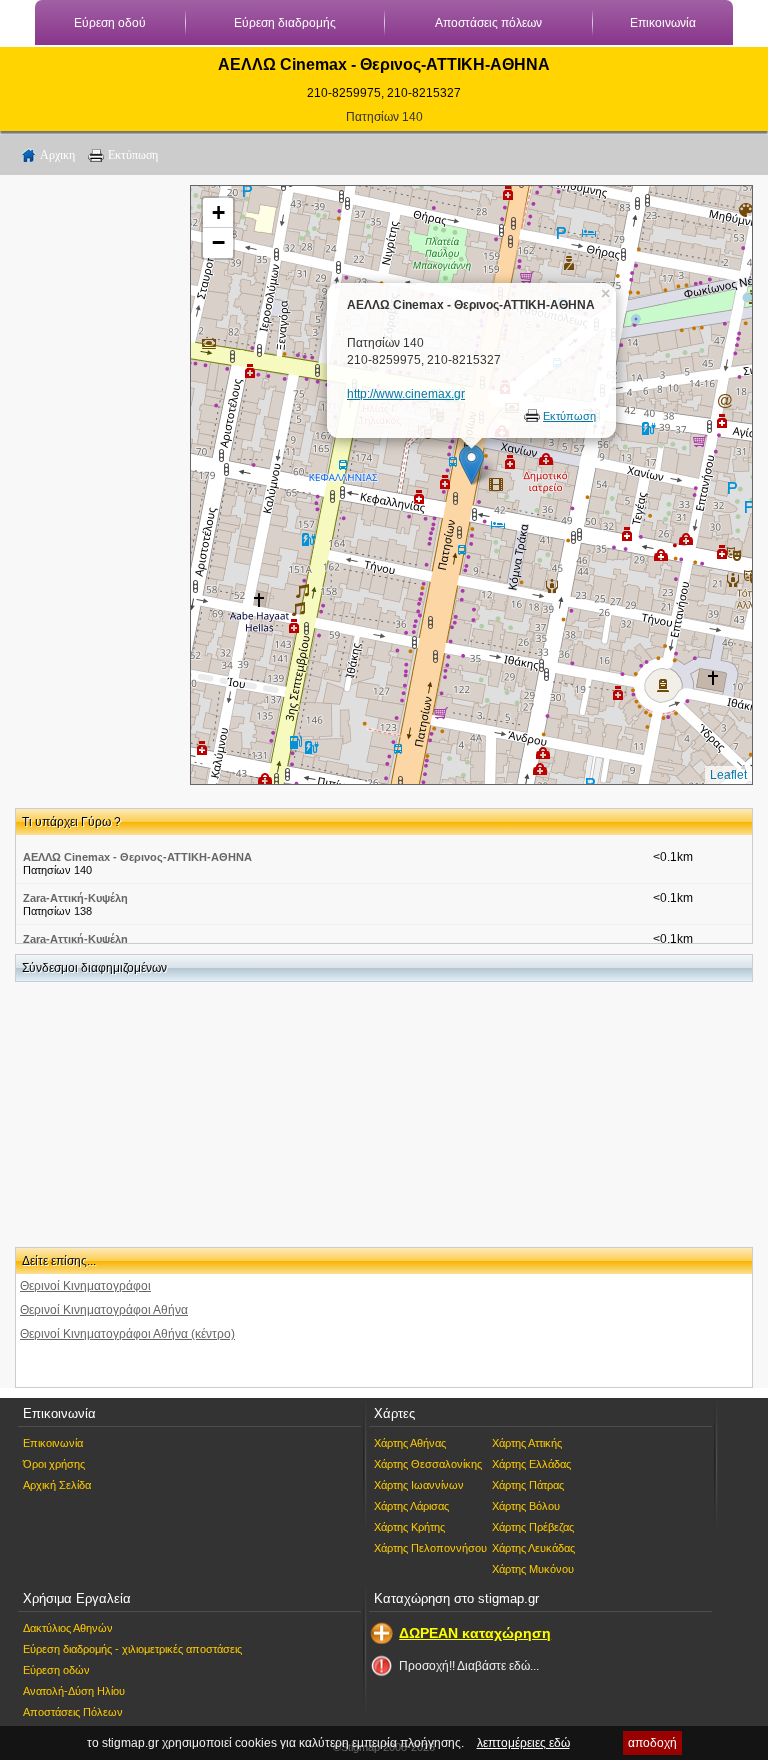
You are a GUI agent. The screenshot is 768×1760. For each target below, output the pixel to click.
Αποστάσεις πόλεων (488, 23)
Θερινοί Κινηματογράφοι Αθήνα (104, 1310)
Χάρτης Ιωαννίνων (419, 1485)
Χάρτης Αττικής (527, 1443)
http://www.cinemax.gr (406, 394)
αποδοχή (652, 1743)
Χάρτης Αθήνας (410, 1443)
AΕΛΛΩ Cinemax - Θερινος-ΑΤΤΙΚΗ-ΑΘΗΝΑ (137, 857)
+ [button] (218, 212)
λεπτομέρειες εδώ (523, 1743)
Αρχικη (57, 155)
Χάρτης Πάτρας (528, 1485)
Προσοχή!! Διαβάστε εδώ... (469, 1666)
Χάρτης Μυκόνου (533, 1569)
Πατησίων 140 (384, 117)
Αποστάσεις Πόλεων (73, 1712)
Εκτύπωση (133, 155)
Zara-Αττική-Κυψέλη (75, 898)
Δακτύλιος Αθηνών (68, 1628)
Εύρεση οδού (110, 23)
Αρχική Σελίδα (57, 1485)
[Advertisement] (95, 485)
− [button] (218, 242)
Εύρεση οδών (56, 1670)
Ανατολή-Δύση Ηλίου (74, 1691)
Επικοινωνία (663, 23)
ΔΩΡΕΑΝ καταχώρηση (475, 1633)
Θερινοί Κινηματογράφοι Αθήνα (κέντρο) (127, 1334)
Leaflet (728, 775)
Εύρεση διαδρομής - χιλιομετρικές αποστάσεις (132, 1649)
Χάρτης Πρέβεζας (533, 1527)
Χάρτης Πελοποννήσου (430, 1548)
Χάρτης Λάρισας (411, 1506)
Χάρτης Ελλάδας (531, 1464)
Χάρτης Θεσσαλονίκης (428, 1464)
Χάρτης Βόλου (526, 1506)
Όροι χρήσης (54, 1464)
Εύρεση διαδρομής (285, 23)
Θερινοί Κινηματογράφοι (85, 1286)
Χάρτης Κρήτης (409, 1527)
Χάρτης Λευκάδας (533, 1548)
